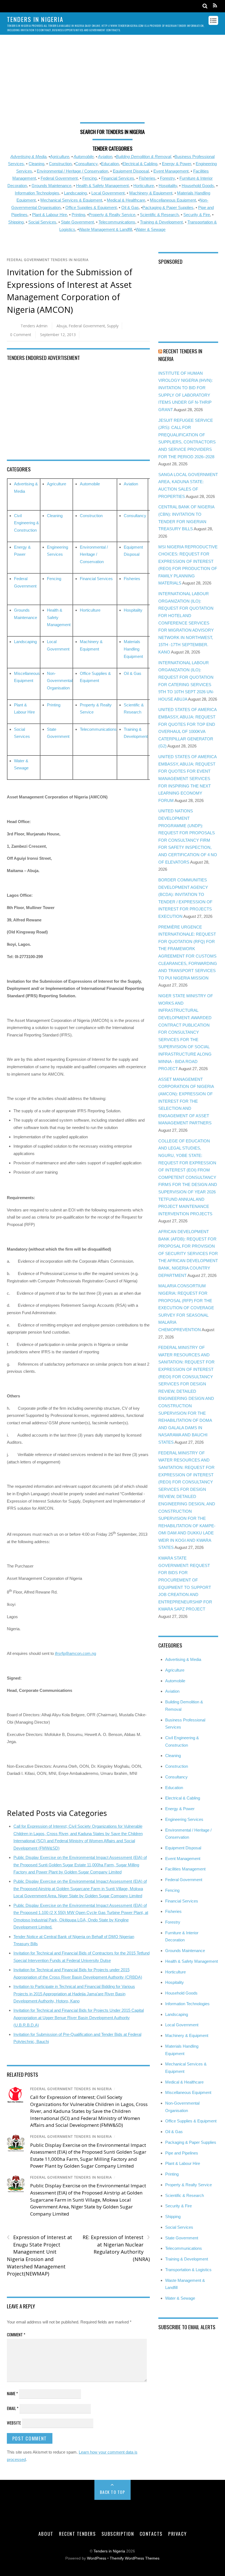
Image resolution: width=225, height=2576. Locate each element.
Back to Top (113, 2492)
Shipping (16, 222)
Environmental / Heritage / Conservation (72, 171)
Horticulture (144, 186)
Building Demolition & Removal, (144, 157)
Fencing (89, 178)
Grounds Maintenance (51, 186)
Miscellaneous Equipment (173, 200)
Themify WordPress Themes (135, 2558)
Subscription (118, 2534)
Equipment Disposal (131, 171)
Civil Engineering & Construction (26, 523)
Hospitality (168, 186)
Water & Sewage (151, 229)
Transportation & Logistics (188, 2270)
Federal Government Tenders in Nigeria (48, 260)
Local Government (108, 193)
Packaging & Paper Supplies (168, 207)
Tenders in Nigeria (109, 2551)
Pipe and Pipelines (182, 2153)
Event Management (171, 171)
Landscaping (75, 193)
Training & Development (161, 222)
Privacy (177, 2534)
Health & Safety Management (102, 186)
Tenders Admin (34, 326)
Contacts (151, 2534)
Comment (16, 2334)
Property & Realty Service (112, 215)
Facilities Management (185, 1869)
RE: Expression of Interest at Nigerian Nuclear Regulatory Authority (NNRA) (116, 2248)
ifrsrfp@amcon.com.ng (75, 1653)
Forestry (167, 178)
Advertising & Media (28, 157)
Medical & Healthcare (126, 200)
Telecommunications (117, 222)
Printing (78, 215)
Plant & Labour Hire (50, 215)
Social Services (42, 222)
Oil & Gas (130, 207)
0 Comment (21, 335)
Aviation (105, 157)
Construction (60, 164)
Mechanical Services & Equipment (71, 200)
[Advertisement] (113, 81)
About (46, 2534)
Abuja (62, 326)
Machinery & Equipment (151, 193)
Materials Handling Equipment (133, 649)
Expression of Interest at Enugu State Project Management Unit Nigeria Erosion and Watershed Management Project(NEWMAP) (40, 2255)
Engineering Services (184, 1819)
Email (13, 2408)
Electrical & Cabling (140, 164)
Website (14, 2423)
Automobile (84, 157)
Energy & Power (176, 164)
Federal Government (59, 178)
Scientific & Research (159, 215)
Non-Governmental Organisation (60, 681)
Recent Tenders (77, 2534)
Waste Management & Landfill (105, 229)
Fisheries (147, 178)
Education (110, 164)
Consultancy (86, 164)
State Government (77, 222)
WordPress (97, 2558)
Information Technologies (37, 193)
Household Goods (198, 186)
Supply (113, 326)
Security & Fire (197, 215)
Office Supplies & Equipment (91, 207)
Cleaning (36, 164)
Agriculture (60, 157)
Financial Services (118, 178)
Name (12, 2393)
